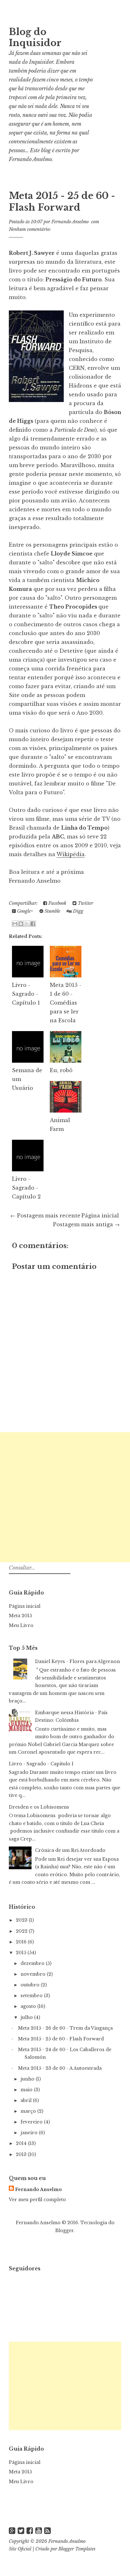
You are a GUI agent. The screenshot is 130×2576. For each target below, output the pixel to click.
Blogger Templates (77, 2549)
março (29, 2111)
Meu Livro (21, 1625)
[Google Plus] (12, 2531)
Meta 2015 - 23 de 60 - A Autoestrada (60, 2068)
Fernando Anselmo (30, 159)
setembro (32, 1996)
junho (28, 2079)
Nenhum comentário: (30, 229)
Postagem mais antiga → (86, 1224)
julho (27, 2017)
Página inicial (100, 1216)
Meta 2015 (20, 1616)
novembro (34, 1974)
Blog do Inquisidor (35, 37)
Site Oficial (20, 2549)
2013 (22, 2154)
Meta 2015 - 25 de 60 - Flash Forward (62, 202)
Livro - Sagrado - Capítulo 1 (26, 994)
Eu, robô (61, 1070)
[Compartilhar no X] (27, 924)
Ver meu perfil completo (37, 2200)
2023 (22, 1920)
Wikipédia (71, 854)
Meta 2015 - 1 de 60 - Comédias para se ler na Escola (66, 1003)
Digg (77, 911)
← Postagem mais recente (45, 1216)
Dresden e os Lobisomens (39, 1807)
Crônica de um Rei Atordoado (70, 1850)
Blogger (64, 2231)
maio (27, 2090)
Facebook (57, 903)
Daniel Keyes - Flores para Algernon (77, 1661)
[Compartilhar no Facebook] (33, 924)
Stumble (52, 911)
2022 (22, 1931)
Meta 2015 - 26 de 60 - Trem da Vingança (65, 2028)
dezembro (33, 1963)
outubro (31, 1985)
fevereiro (32, 2122)
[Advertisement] (65, 1497)
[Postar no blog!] (21, 924)
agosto (29, 2006)
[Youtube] (39, 2531)
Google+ (24, 911)
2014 (22, 2143)
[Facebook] (30, 2531)
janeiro (30, 2133)
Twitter (85, 903)
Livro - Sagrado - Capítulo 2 (26, 1188)
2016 (22, 1942)
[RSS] (47, 2531)
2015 (22, 1953)
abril (27, 2100)
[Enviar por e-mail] (15, 924)
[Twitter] (21, 2531)
